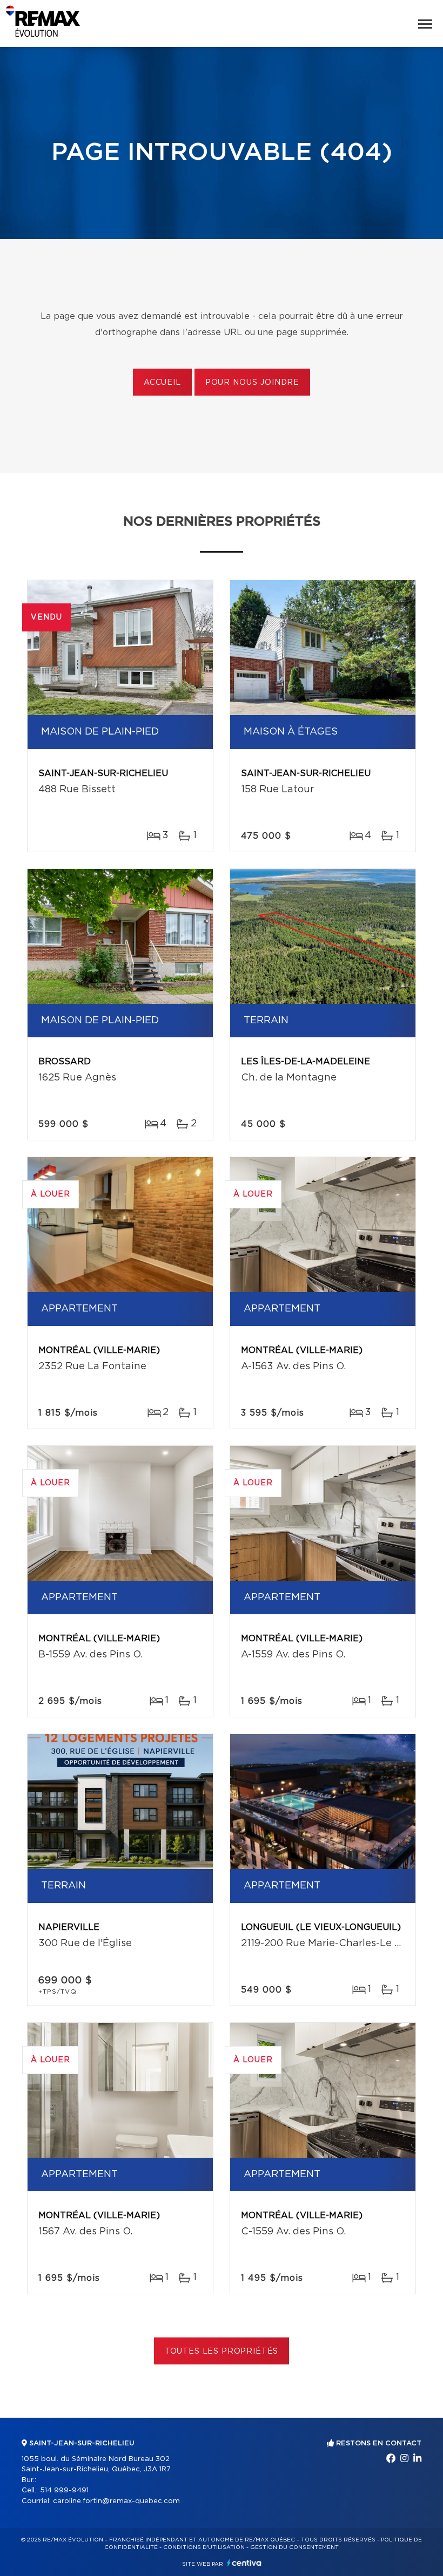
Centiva (244, 2563)
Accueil (162, 383)
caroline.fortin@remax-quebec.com (116, 2501)
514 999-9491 (64, 2490)
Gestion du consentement (294, 2547)
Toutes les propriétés (222, 2351)
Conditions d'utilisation (204, 2547)
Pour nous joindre (252, 383)
